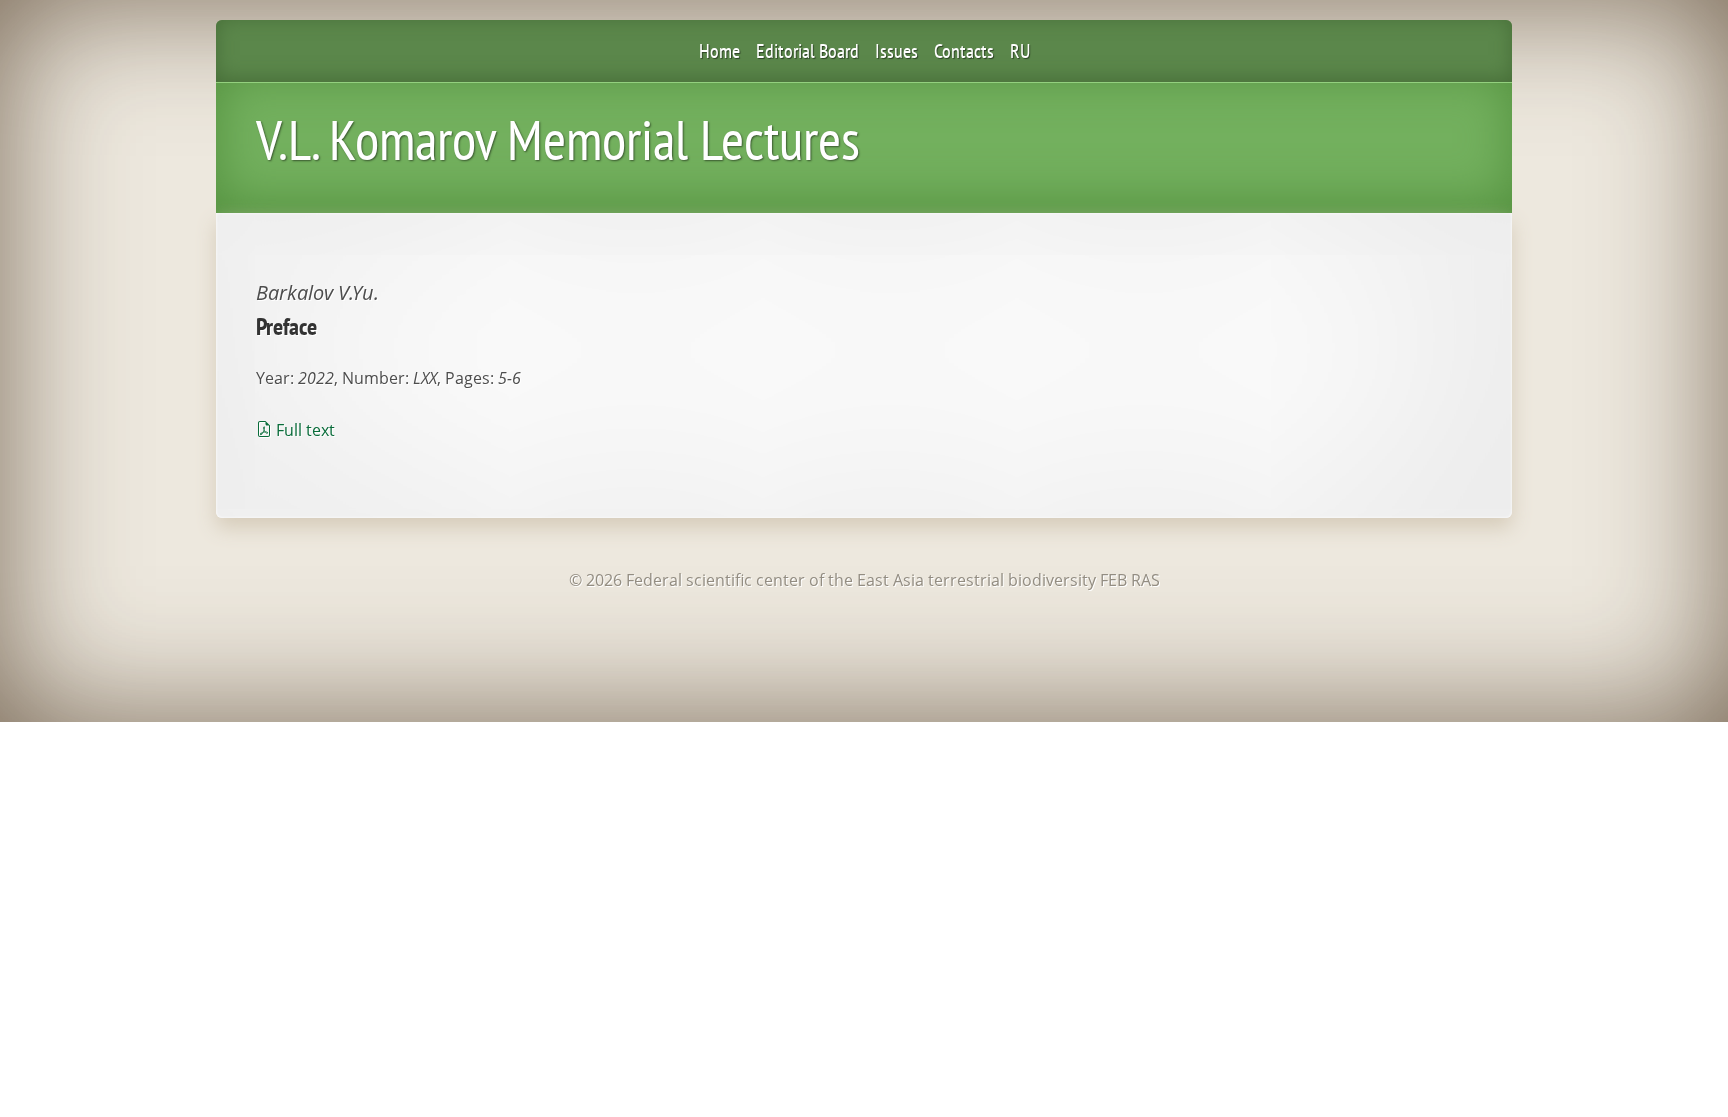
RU (1020, 51)
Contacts (964, 51)
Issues (896, 51)
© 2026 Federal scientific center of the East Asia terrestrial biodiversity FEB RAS (864, 580)
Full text (305, 430)
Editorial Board (807, 51)
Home (719, 51)
